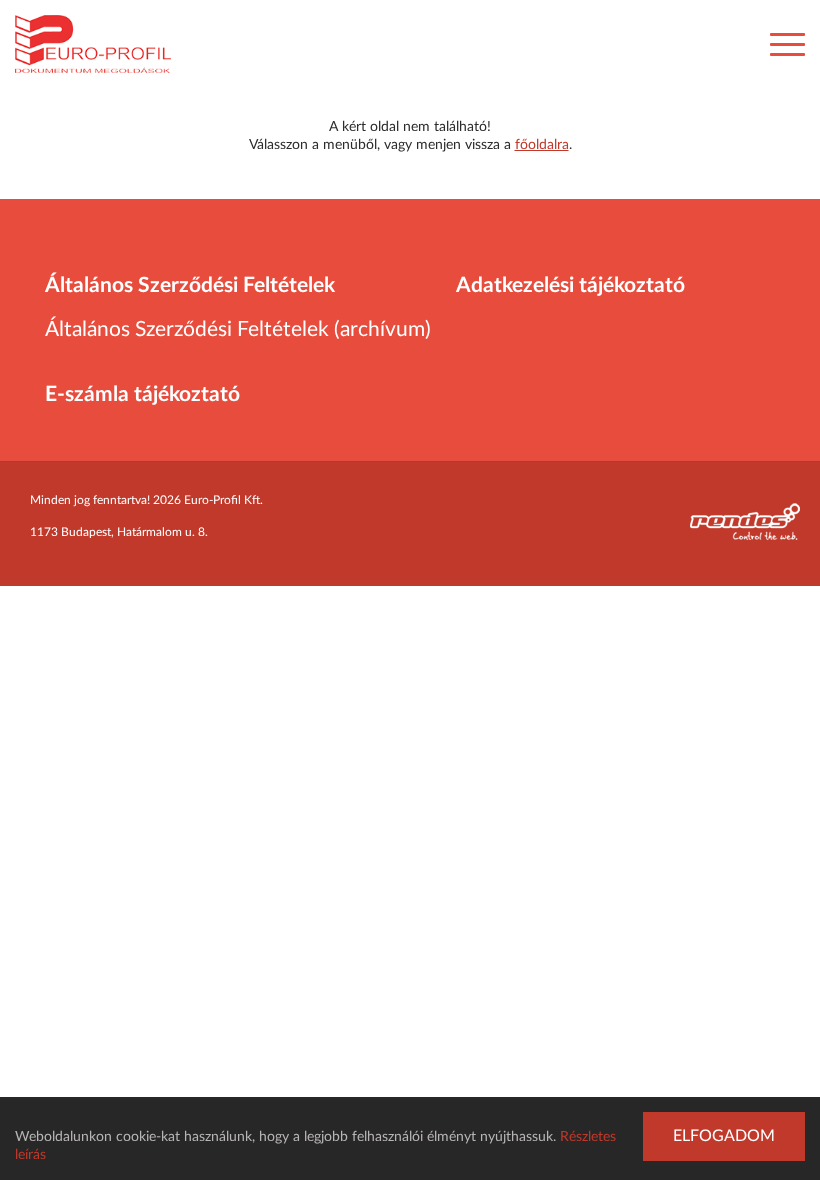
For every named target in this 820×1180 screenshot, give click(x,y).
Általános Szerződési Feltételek (190, 285)
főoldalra (542, 145)
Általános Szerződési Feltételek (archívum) (238, 329)
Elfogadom (724, 1136)
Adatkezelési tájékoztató (570, 285)
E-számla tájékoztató (142, 394)
